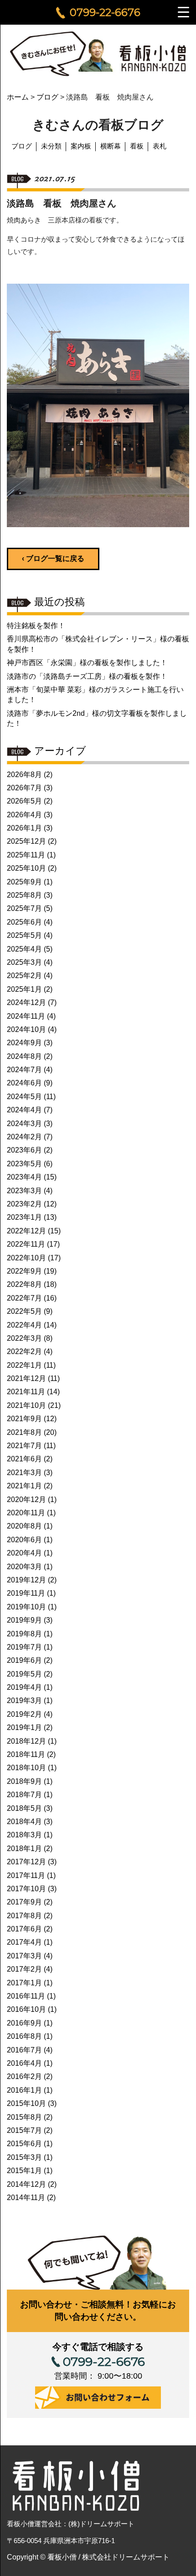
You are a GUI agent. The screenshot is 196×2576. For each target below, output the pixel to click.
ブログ (22, 146)
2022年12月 (26, 1231)
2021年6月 (24, 1459)
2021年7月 (24, 1446)
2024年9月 (24, 1043)
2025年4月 (24, 949)
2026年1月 (24, 828)
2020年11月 (26, 1513)
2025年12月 (26, 841)
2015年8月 (24, 2117)
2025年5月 (24, 935)
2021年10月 (26, 1405)
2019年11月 (26, 1593)
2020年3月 (24, 1567)
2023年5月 (24, 1164)
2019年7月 (24, 1647)
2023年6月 (24, 1150)
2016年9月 (24, 2023)
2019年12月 (26, 1580)
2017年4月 (24, 1942)
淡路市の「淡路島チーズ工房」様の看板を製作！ (87, 676)
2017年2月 (24, 1969)
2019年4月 (24, 1687)
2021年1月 (24, 1486)
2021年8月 (24, 1432)
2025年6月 (24, 922)
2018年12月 (26, 1741)
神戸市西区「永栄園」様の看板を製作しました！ (87, 663)
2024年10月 (26, 1029)
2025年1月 (24, 989)
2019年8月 (24, 1634)
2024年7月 (24, 1070)
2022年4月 (24, 1325)
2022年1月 (24, 1365)
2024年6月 (24, 1083)
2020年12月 (26, 1500)
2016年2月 (24, 2076)
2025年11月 (26, 855)
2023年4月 (24, 1177)
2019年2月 (24, 1714)
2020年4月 (24, 1553)
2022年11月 (26, 1244)
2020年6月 (24, 1540)
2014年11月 (26, 2198)
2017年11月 (26, 1875)
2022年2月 (24, 1351)
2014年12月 (26, 2184)
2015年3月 (24, 2157)
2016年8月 (24, 2036)
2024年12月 (26, 1002)
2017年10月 (26, 1889)
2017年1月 (24, 1983)
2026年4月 (24, 815)
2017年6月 (24, 1929)
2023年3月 (24, 1191)
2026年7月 (24, 788)
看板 (137, 146)
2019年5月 (24, 1674)
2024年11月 (26, 1016)
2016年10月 (26, 2009)
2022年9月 (24, 1271)
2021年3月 (24, 1473)
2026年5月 (24, 801)
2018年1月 (24, 1849)
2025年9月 (24, 882)
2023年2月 (24, 1204)
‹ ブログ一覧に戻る (53, 558)
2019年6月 (24, 1660)
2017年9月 (24, 1902)
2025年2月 (24, 976)
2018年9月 (24, 1781)
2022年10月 (26, 1258)
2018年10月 (26, 1768)
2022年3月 (24, 1338)
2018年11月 (26, 1754)
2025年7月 (24, 908)
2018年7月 (24, 1795)
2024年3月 (24, 1124)
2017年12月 (26, 1862)
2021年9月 (24, 1419)
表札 (160, 146)
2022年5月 (24, 1311)
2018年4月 (24, 1822)
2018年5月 (24, 1808)
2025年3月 (24, 962)
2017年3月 (24, 1956)
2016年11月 (26, 1996)
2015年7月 (24, 2130)
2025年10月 (26, 868)
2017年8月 (24, 1916)
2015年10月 (26, 2103)
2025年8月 (24, 895)
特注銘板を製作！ (36, 626)
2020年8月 (24, 1526)
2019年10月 (26, 1607)
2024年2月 (24, 1137)
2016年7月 (24, 2050)
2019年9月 (24, 1620)
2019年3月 (24, 1701)
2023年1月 (24, 1217)
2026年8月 (24, 775)
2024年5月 (24, 1097)
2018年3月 (24, 1835)
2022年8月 (24, 1284)
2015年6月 (24, 2144)
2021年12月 (26, 1378)
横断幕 (111, 146)
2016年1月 (24, 2090)
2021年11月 (26, 1392)
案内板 (81, 146)
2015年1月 (24, 2171)
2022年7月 (24, 1298)
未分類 (51, 146)
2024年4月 (24, 1110)
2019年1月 (24, 1727)
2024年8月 (24, 1056)
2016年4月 (24, 2063)
